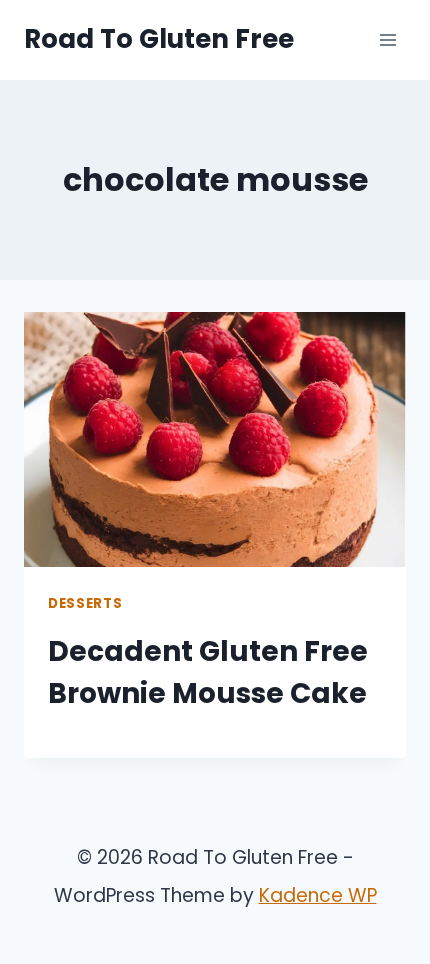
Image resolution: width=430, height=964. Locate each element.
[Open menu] (387, 39)
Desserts (85, 603)
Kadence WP (318, 895)
